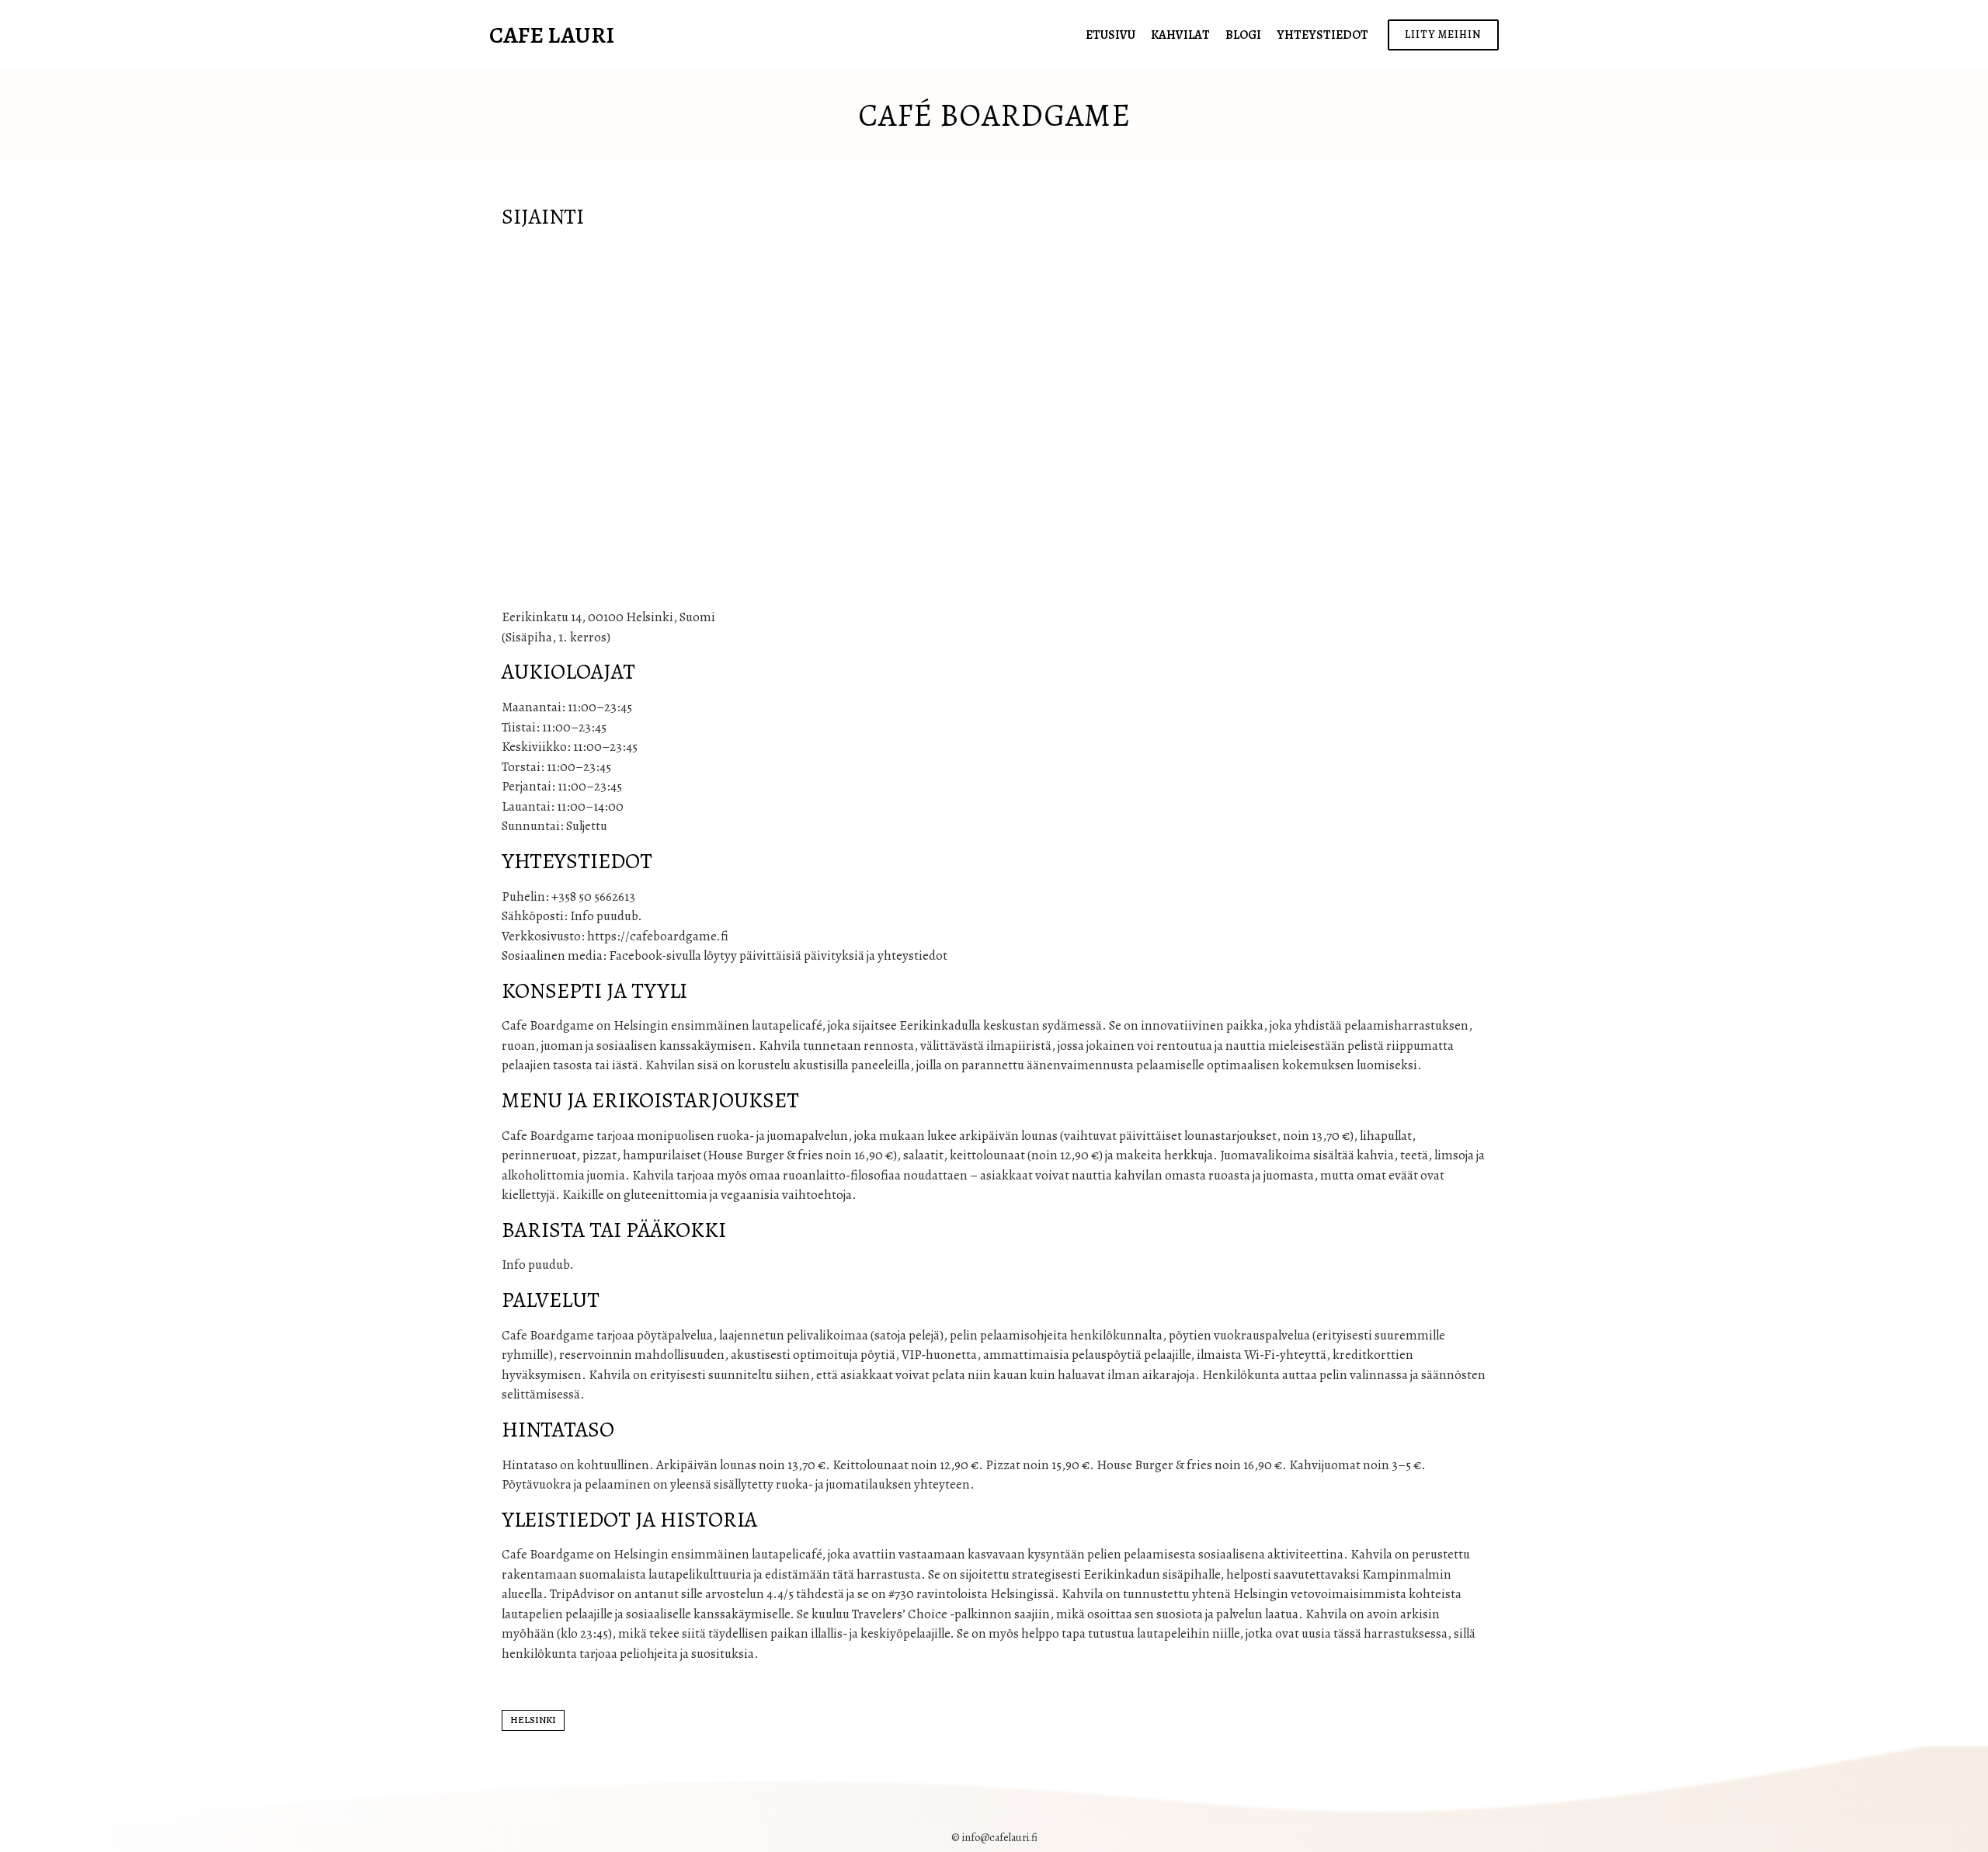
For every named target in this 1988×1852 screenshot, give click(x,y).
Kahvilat (1180, 35)
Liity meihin (1443, 35)
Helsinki (533, 1720)
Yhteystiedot (1322, 35)
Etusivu (1110, 35)
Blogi (1243, 35)
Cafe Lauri (552, 35)
